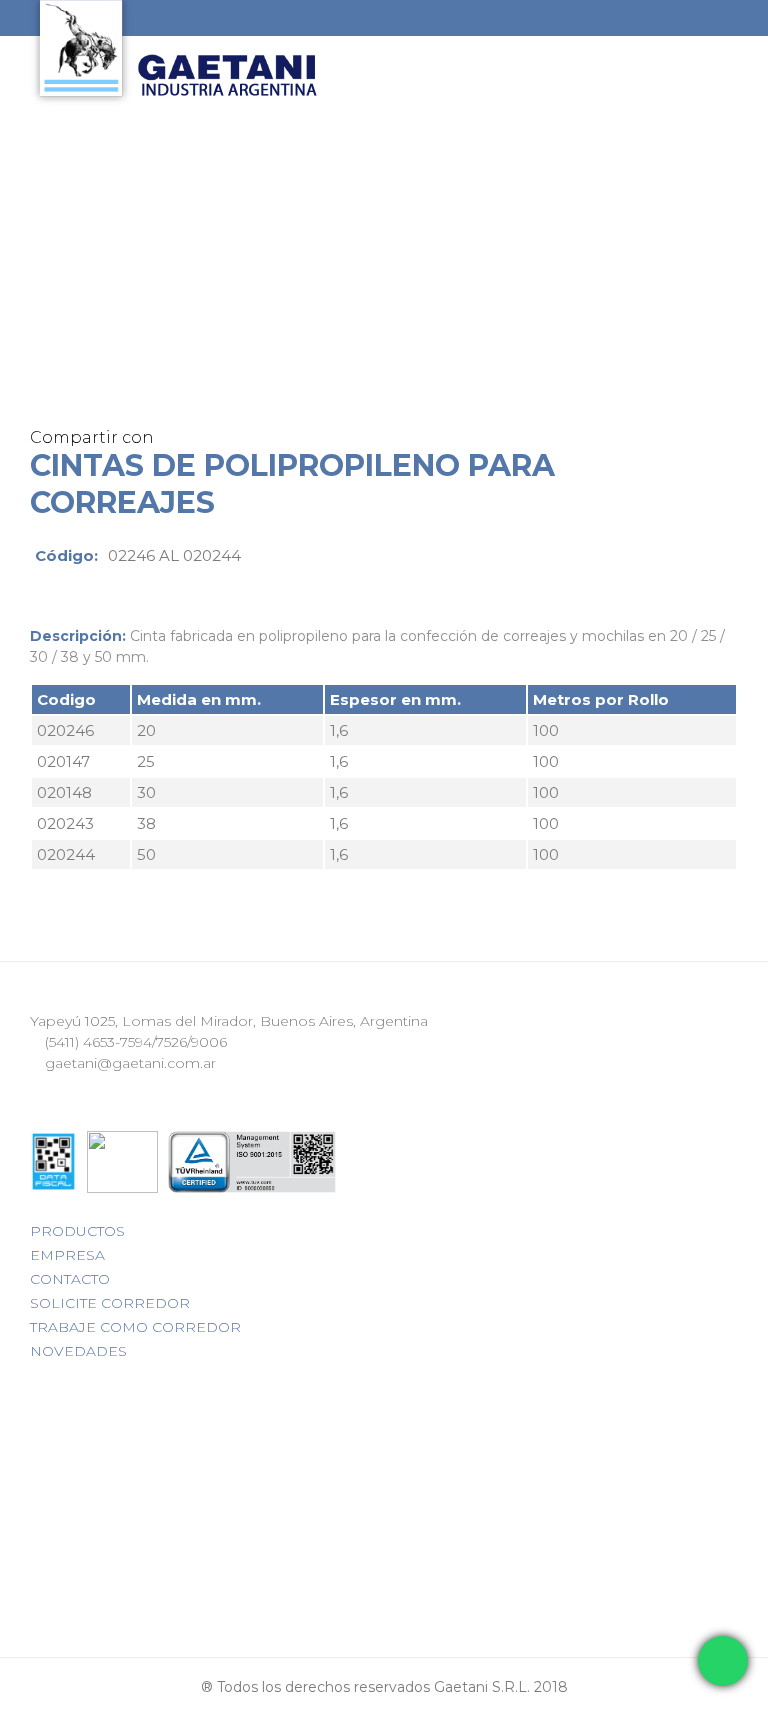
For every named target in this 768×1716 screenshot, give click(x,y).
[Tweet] (221, 437)
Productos (77, 1231)
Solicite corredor (110, 1303)
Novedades (78, 1351)
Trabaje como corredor (135, 1327)
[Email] (171, 437)
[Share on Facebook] (196, 437)
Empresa (67, 1255)
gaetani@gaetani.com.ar (128, 1063)
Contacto (70, 1279)
